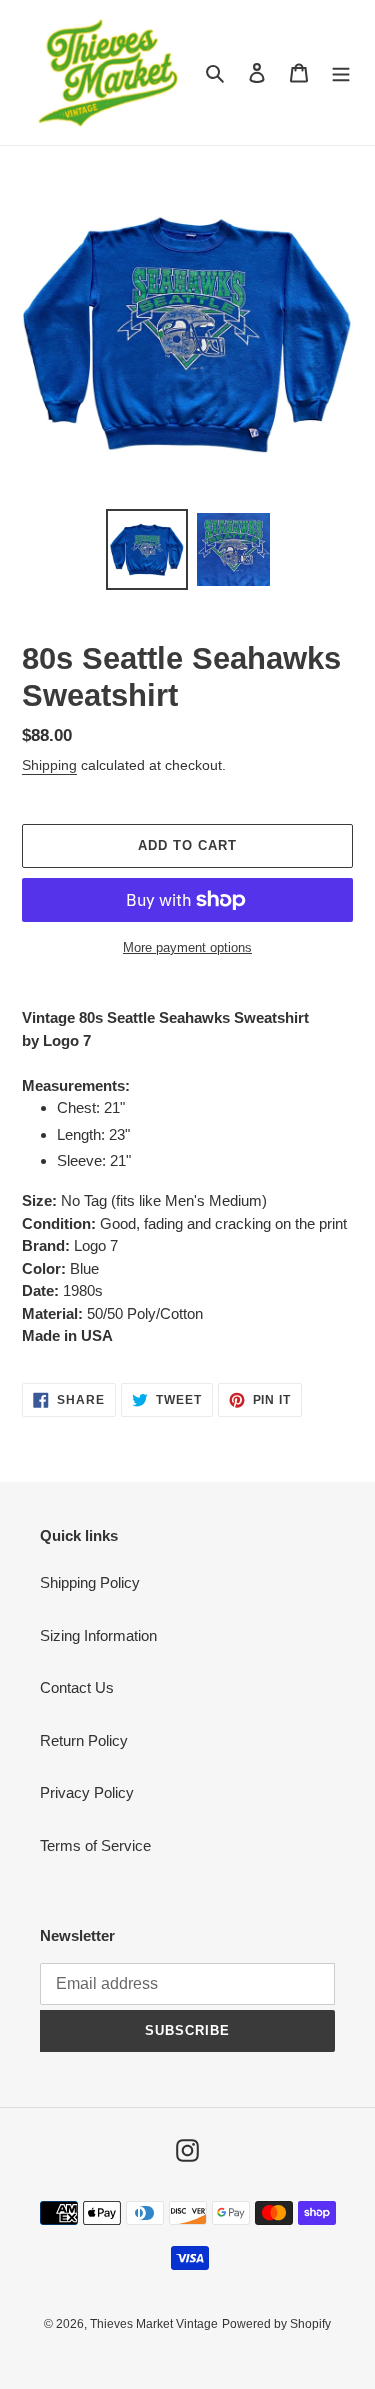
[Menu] (341, 72)
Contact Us (77, 1687)
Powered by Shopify (276, 2324)
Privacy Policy (87, 1792)
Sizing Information (98, 1635)
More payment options (187, 947)
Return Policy (84, 1740)
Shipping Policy (90, 1582)
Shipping (49, 765)
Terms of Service (95, 1845)
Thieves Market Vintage (154, 2324)
